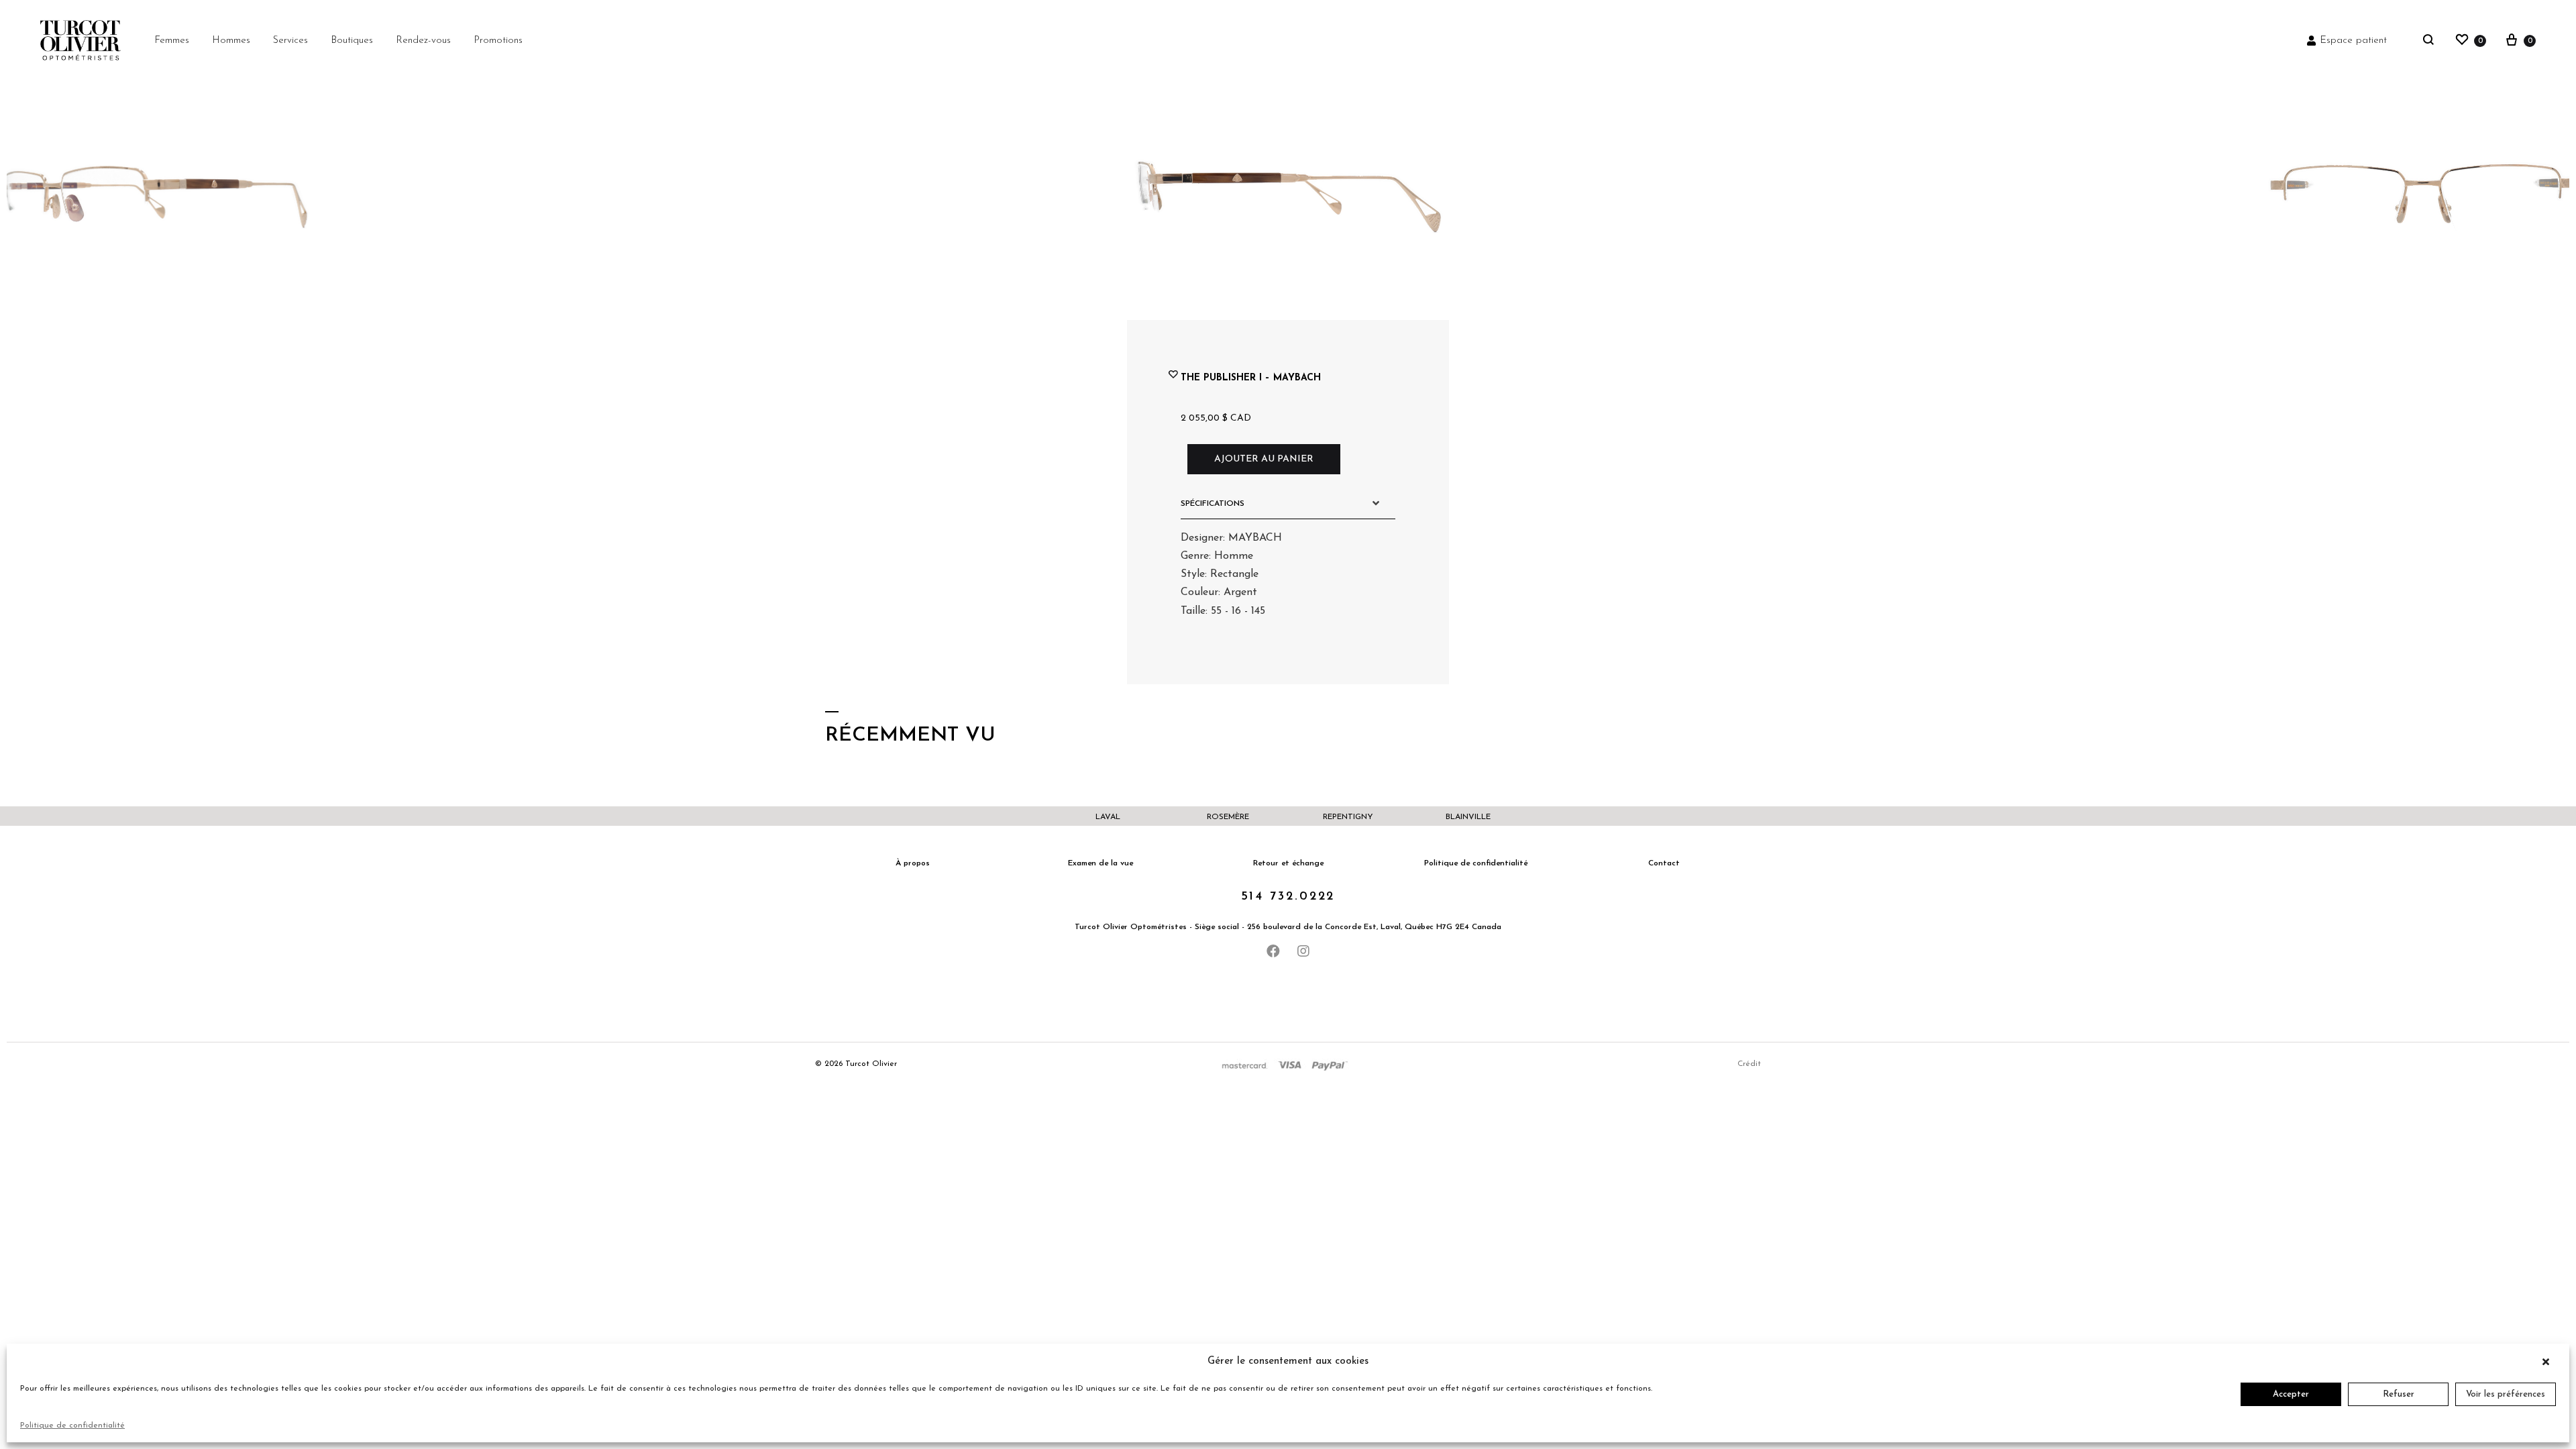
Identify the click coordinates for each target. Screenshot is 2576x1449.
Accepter (2291, 1394)
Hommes (231, 41)
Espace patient (2353, 41)
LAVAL (1108, 817)
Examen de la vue (1101, 863)
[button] (2549, 1362)
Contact (1664, 863)
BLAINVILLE (1468, 817)
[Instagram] (1303, 951)
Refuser (2399, 1394)
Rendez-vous (423, 41)
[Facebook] (1273, 951)
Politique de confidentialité (72, 1426)
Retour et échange (1288, 863)
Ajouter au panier (1264, 459)
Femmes (172, 41)
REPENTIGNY (1348, 817)
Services (290, 41)
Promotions (498, 41)
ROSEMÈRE (1228, 817)
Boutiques (352, 41)
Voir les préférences (2506, 1394)
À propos (913, 863)
